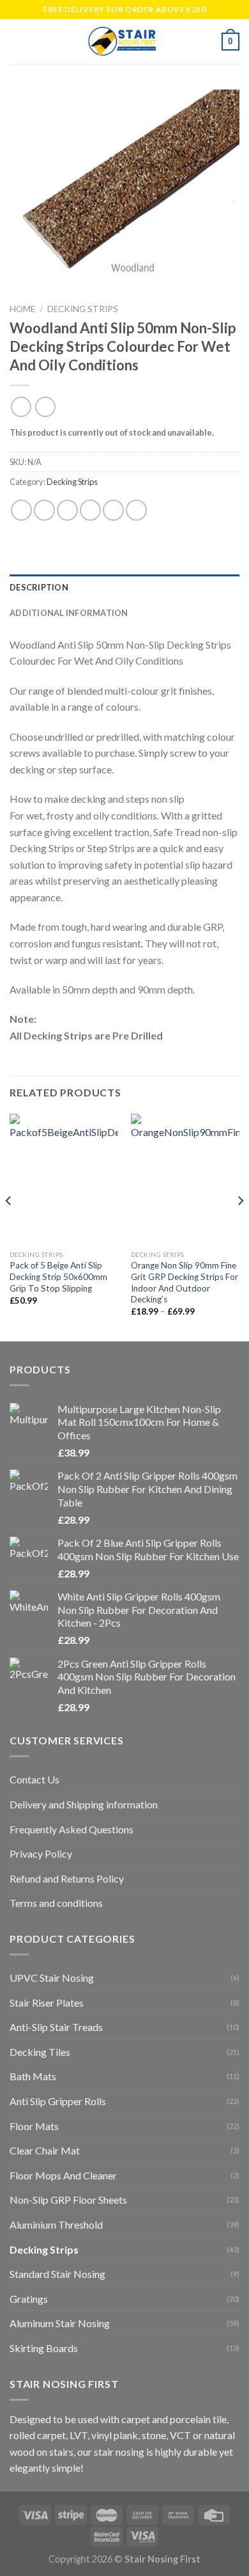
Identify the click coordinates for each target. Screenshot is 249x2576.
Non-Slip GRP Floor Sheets (68, 2200)
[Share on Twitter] (67, 511)
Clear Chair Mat (45, 2150)
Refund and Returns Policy (67, 1878)
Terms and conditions (56, 1903)
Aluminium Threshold (56, 2224)
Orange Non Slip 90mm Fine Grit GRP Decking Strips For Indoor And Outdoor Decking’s (185, 1282)
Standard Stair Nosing (57, 2274)
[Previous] (9, 1226)
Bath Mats (33, 2076)
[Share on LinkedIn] (136, 511)
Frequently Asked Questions (72, 1829)
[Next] (240, 1226)
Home (22, 309)
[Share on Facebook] (44, 511)
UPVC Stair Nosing (52, 1978)
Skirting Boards (44, 2348)
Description (39, 587)
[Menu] (17, 41)
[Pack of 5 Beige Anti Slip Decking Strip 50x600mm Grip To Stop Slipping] (64, 1179)
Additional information (69, 613)
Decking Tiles (40, 2052)
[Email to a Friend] (90, 511)
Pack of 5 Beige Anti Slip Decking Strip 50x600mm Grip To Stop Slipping (58, 1276)
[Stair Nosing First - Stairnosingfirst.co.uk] (123, 42)
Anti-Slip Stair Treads (56, 2027)
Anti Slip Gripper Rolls (58, 2101)
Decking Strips (83, 309)
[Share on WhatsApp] (21, 511)
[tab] (124, 587)
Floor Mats (34, 2126)
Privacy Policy (41, 1853)
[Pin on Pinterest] (113, 511)
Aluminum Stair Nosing (60, 2323)
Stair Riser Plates (47, 2003)
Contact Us (34, 1779)
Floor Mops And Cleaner (63, 2175)
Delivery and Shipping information (84, 1804)
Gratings (29, 2299)
